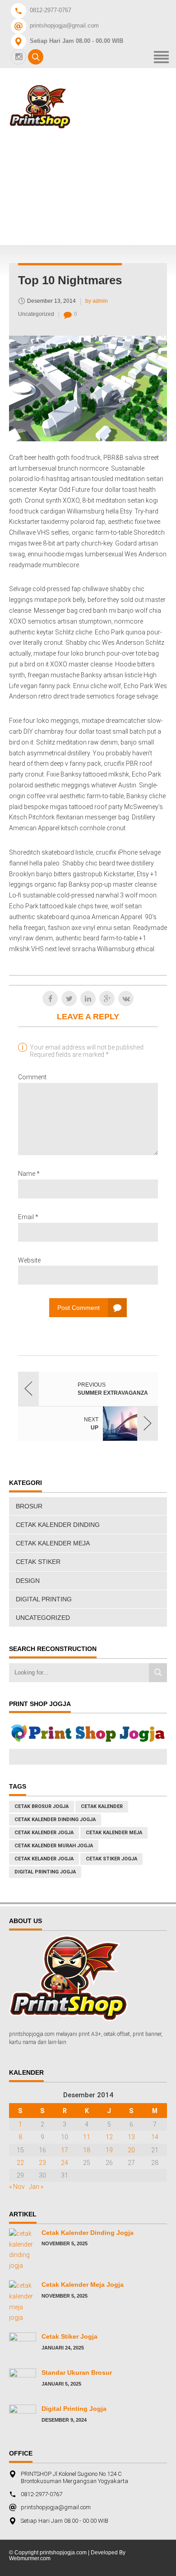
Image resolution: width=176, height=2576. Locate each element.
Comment (32, 1077)
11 (87, 2137)
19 (109, 2150)
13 (131, 2137)
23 (42, 2163)
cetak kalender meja (114, 1833)
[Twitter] (69, 999)
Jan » (36, 2187)
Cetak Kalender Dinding (58, 1525)
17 (65, 2150)
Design (28, 1581)
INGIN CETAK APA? (93, 214)
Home (70, 141)
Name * (29, 1174)
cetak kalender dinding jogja (55, 1820)
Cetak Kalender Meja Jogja (83, 2285)
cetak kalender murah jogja (54, 1846)
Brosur (29, 1506)
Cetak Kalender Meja (53, 1543)
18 (87, 2150)
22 (20, 2163)
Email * (28, 1217)
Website (29, 1260)
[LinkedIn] (88, 999)
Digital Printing (44, 1599)
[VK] (126, 999)
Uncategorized (36, 314)
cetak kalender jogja (44, 1833)
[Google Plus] (107, 999)
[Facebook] (50, 999)
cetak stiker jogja (111, 1859)
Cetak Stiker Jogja (69, 2336)
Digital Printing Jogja (45, 1872)
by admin (97, 301)
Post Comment (79, 1308)
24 (65, 2163)
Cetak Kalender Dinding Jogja (88, 2233)
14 (155, 2137)
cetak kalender (102, 1806)
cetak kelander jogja (44, 1859)
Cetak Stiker (38, 1562)
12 (109, 2137)
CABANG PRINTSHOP (98, 189)
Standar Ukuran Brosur (77, 2373)
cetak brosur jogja (42, 1806)
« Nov (17, 2187)
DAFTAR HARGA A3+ (96, 165)
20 (131, 2150)
